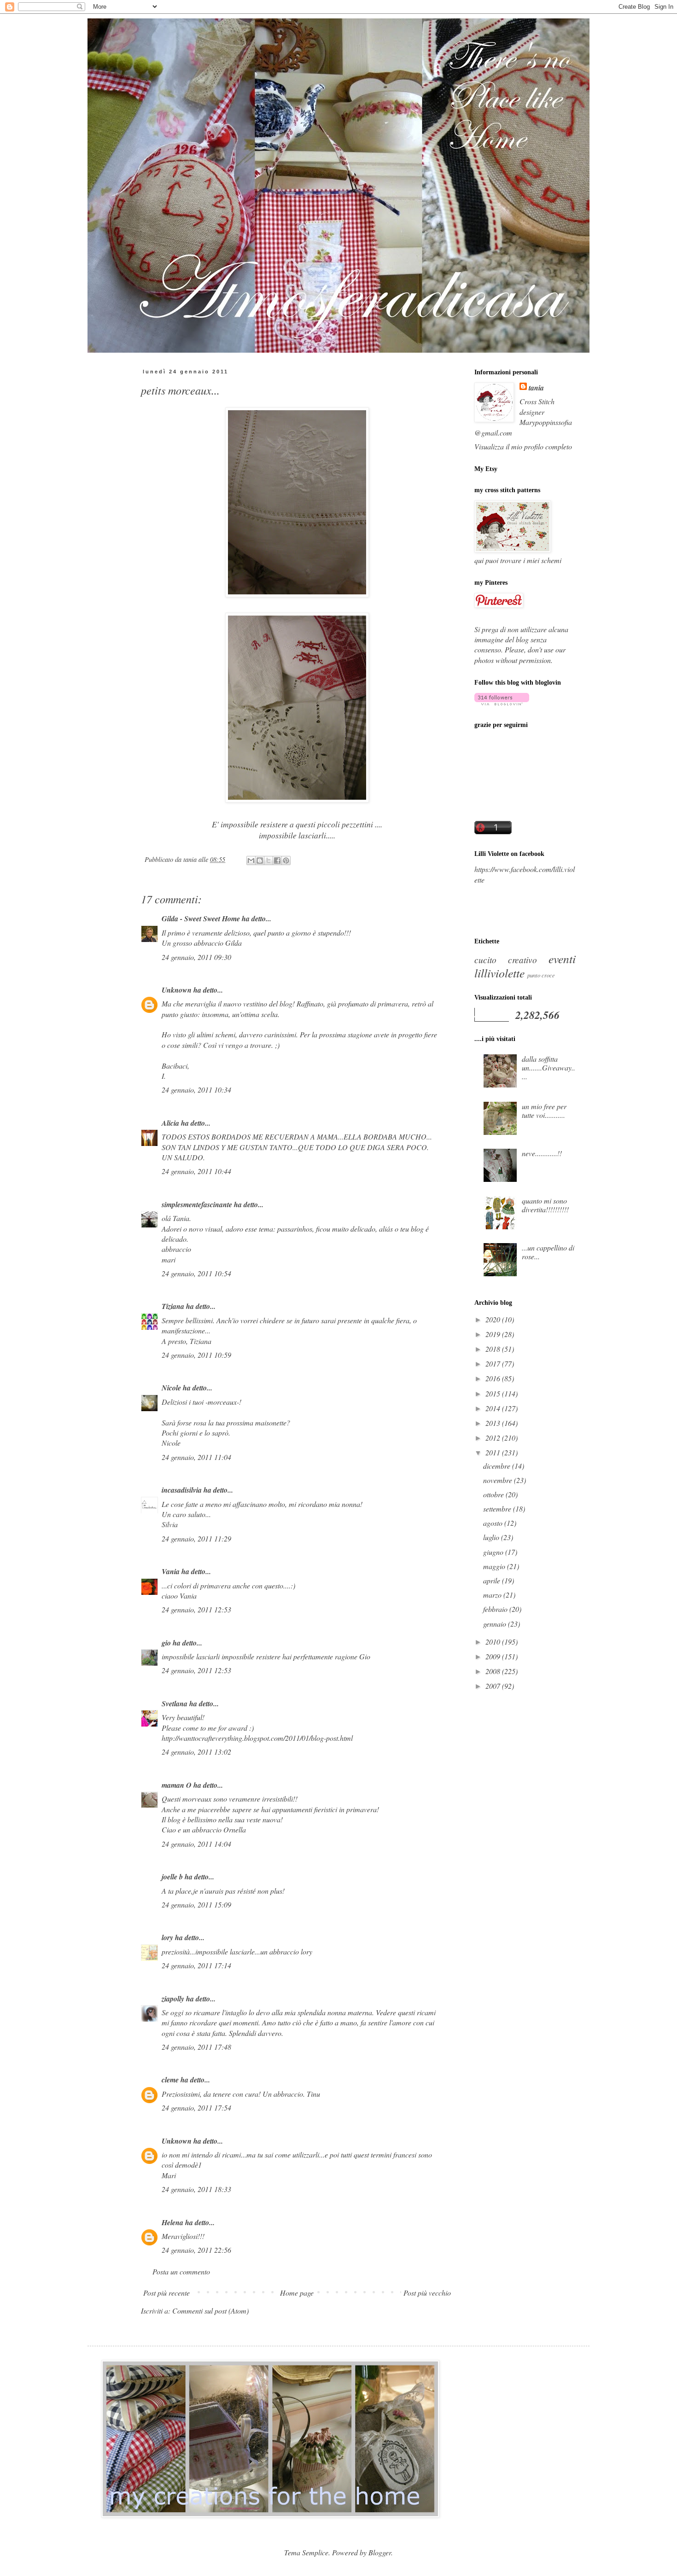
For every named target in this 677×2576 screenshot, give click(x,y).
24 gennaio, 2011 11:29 (196, 1538)
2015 (494, 1393)
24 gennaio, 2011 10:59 (196, 1355)
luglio (492, 1537)
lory (167, 1937)
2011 (494, 1452)
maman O (177, 1785)
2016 (494, 1378)
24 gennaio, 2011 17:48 (196, 2047)
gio (166, 1643)
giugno (494, 1552)
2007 (494, 1686)
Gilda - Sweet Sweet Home (201, 919)
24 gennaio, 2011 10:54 (196, 1273)
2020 (494, 1319)
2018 (494, 1349)
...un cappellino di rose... (548, 1252)
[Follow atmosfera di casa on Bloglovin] (502, 702)
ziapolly (173, 1999)
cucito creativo (506, 959)
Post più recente (166, 2293)
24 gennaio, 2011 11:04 (196, 1457)
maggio (495, 1566)
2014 (494, 1408)
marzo (493, 1595)
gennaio (496, 1624)
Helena (172, 2222)
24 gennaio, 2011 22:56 (196, 2250)
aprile (493, 1580)
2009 (494, 1656)
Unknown (177, 990)
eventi (562, 959)
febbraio (496, 1609)
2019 (494, 1334)
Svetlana (175, 1704)
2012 (494, 1438)
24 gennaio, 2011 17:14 (196, 1965)
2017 (494, 1364)
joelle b (172, 1877)
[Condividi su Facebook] (277, 861)
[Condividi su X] (268, 861)
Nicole (171, 1388)
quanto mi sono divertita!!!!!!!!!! (545, 1205)
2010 (494, 1642)
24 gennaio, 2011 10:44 (196, 1171)
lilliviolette (499, 973)
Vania (171, 1571)
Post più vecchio (427, 2293)
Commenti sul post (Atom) (210, 2311)
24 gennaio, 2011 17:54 (196, 2108)
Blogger (380, 2552)
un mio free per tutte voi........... (544, 1111)
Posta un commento (181, 2271)
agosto (494, 1523)
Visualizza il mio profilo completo (523, 446)
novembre (499, 1480)
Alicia (170, 1123)
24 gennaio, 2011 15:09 (196, 1904)
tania (536, 388)
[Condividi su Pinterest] (286, 861)
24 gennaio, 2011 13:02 (196, 1752)
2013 (494, 1423)
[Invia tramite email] (251, 861)
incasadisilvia (182, 1490)
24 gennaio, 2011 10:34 (196, 1090)
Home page (297, 2293)
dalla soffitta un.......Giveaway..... (549, 1067)
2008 (494, 1671)
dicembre (498, 1466)
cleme (170, 2080)
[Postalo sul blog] (260, 861)
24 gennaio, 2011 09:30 (196, 957)
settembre (498, 1509)
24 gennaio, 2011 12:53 (196, 1609)
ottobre (494, 1494)
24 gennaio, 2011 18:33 (196, 2189)
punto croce (541, 975)
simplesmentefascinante (197, 1204)
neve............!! (542, 1153)
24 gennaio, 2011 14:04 (196, 1844)
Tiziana (173, 1306)
